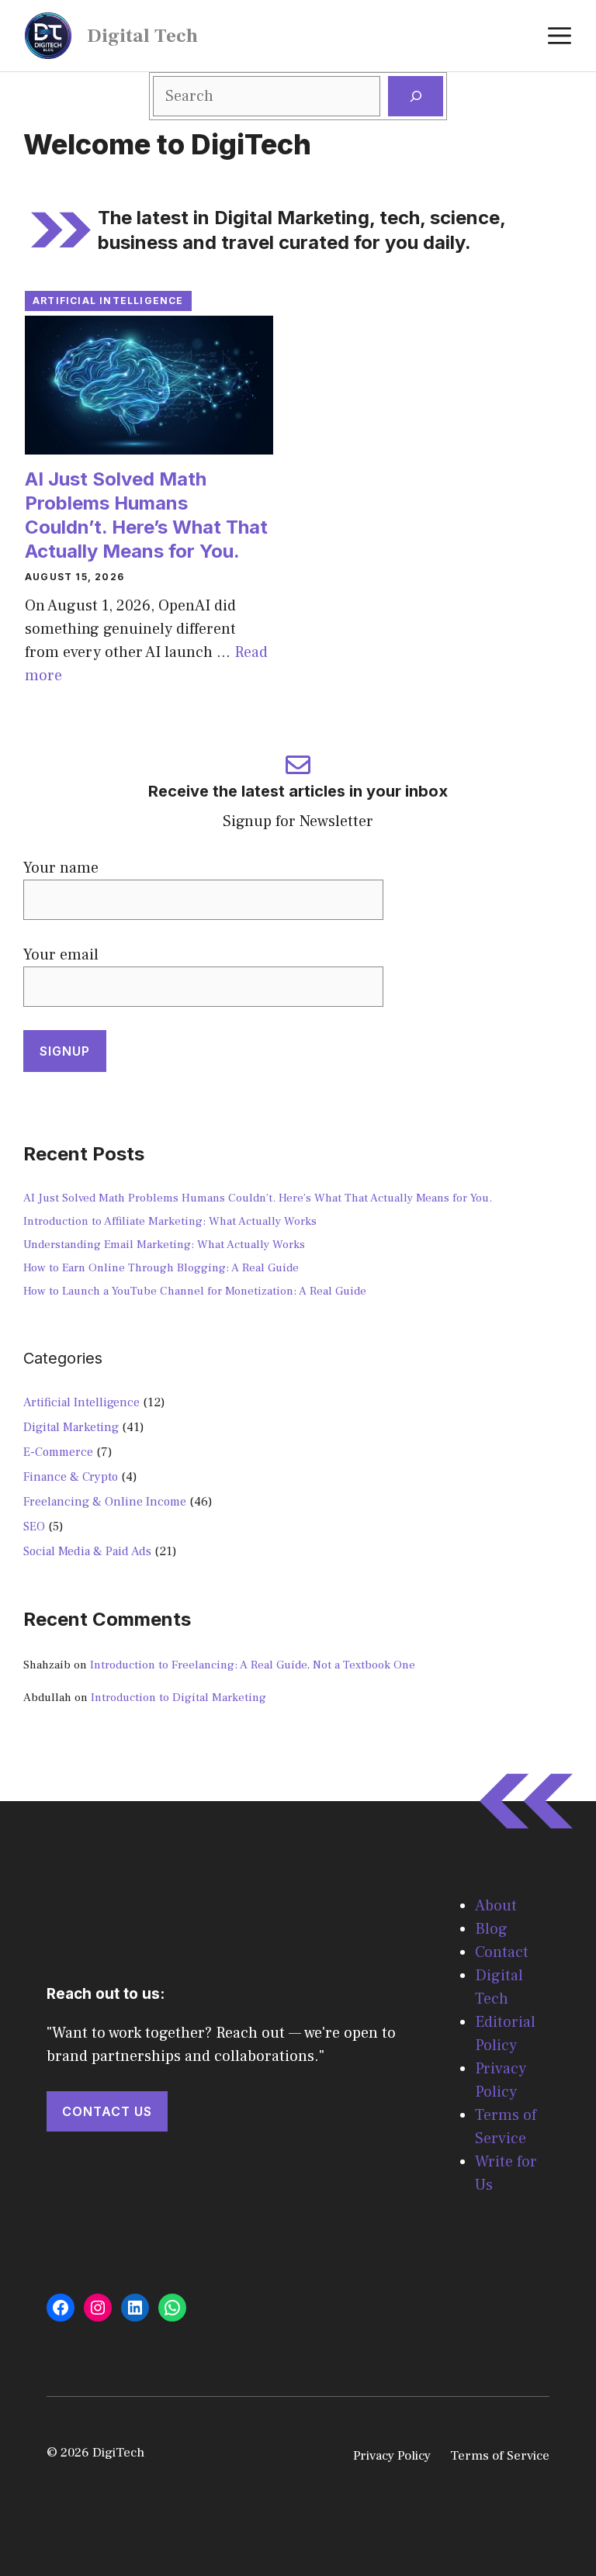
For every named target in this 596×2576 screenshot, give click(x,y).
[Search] (416, 96)
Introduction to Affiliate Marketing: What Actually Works (170, 1221)
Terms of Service (500, 2456)
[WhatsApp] (172, 2308)
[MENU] (560, 36)
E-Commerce (58, 1452)
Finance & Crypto (71, 1477)
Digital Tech (142, 36)
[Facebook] (61, 2308)
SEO (34, 1527)
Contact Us (107, 2111)
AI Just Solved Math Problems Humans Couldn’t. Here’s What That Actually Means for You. (258, 1198)
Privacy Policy (392, 2456)
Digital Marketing (71, 1427)
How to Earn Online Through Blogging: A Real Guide (161, 1268)
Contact (502, 1952)
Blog (491, 1929)
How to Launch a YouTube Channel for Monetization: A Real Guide (195, 1291)
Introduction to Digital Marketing (178, 1698)
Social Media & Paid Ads (87, 1551)
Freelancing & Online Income (105, 1502)
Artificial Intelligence (108, 301)
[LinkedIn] (135, 2308)
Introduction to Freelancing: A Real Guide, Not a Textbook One (253, 1665)
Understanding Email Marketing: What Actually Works (164, 1245)
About (496, 1906)
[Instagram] (98, 2308)
